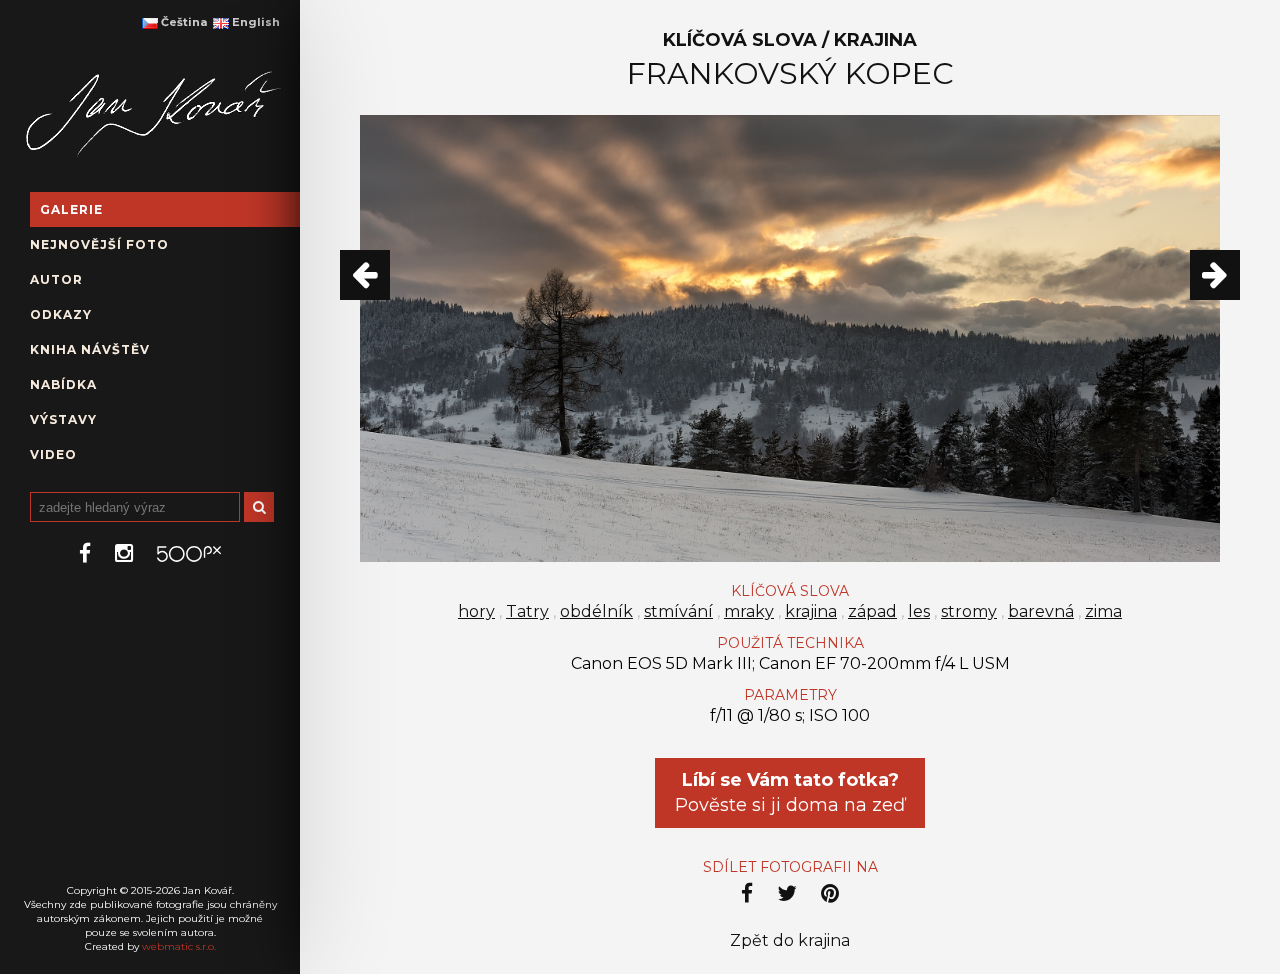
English (254, 22)
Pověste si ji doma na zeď (790, 792)
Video (53, 454)
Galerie (71, 209)
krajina (811, 611)
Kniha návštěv (90, 349)
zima (1103, 611)
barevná (1041, 611)
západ (872, 611)
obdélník (596, 611)
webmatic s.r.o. (179, 946)
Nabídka (63, 384)
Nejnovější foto (99, 244)
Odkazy (61, 314)
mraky (749, 611)
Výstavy (63, 419)
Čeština (182, 22)
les (919, 611)
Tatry (527, 611)
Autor (56, 279)
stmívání (678, 611)
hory (476, 611)
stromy (969, 611)
